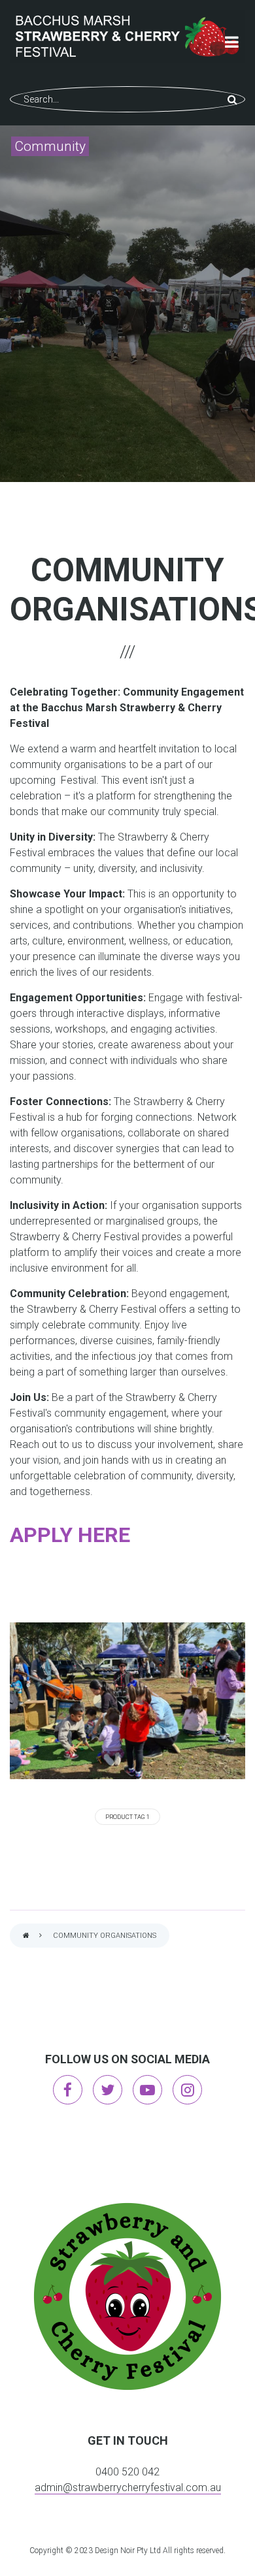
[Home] (127, 37)
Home (26, 1936)
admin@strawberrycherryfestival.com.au (128, 2487)
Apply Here (70, 1535)
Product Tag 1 (127, 1817)
